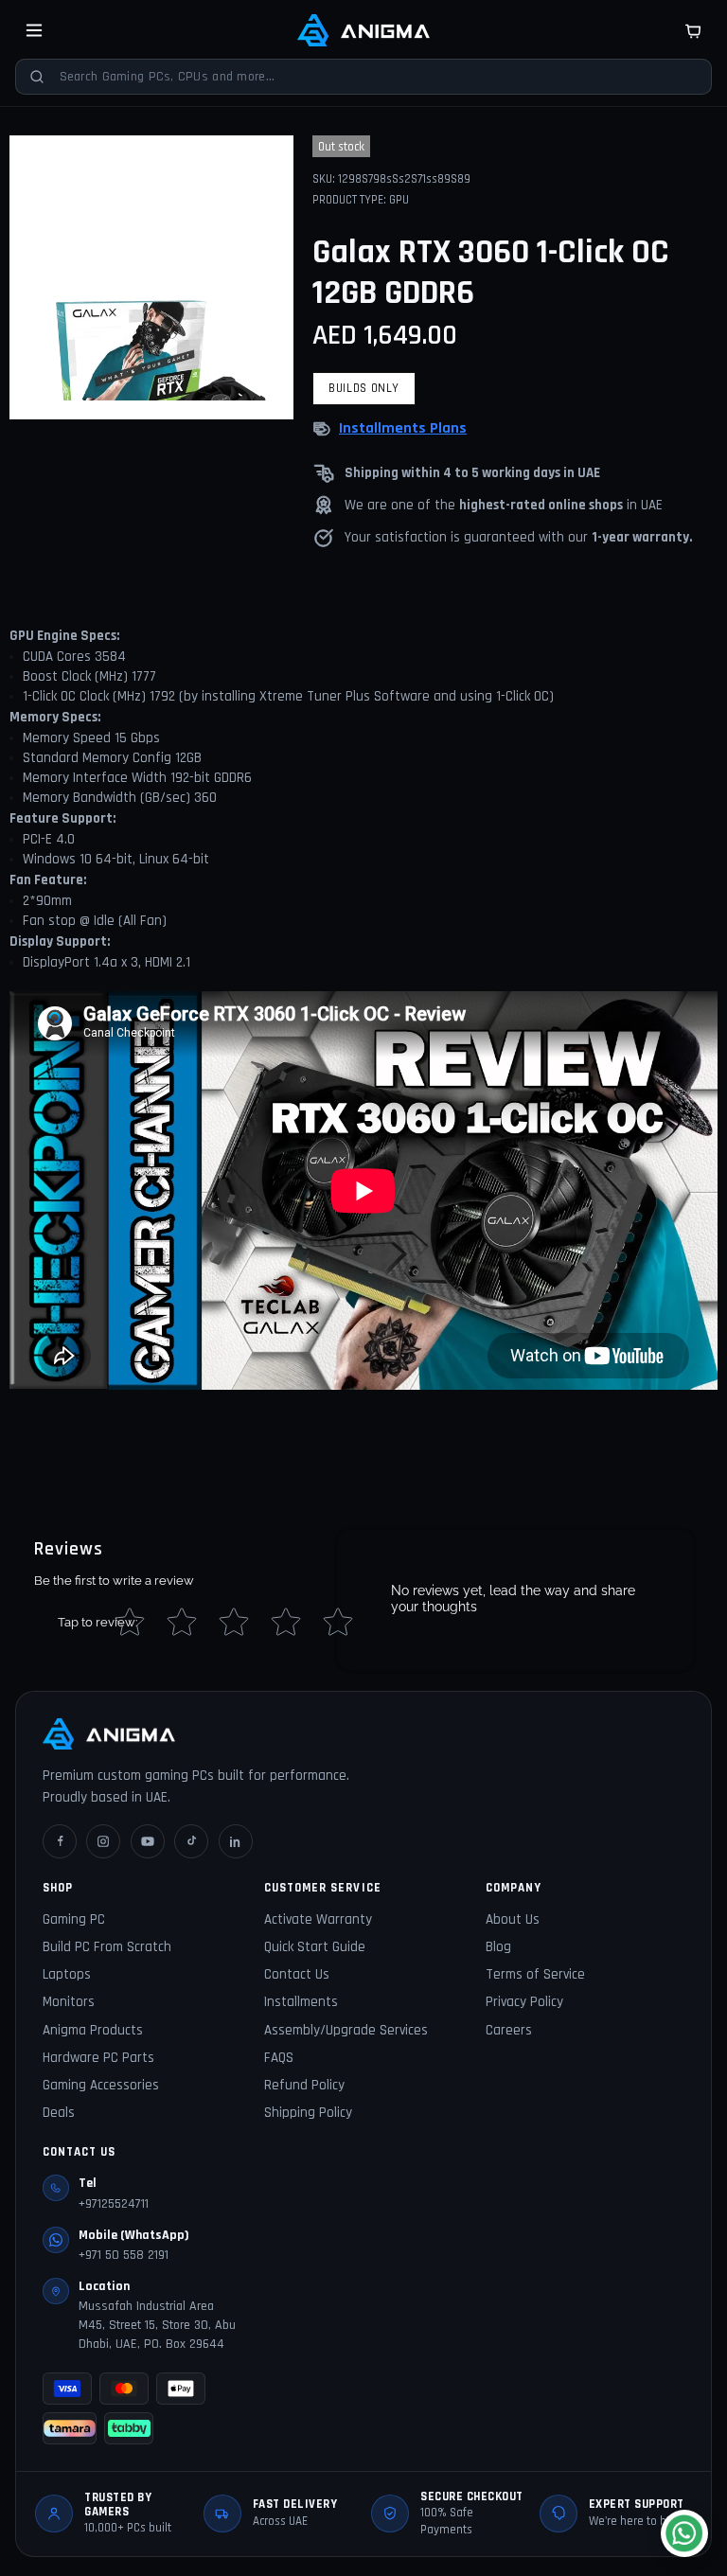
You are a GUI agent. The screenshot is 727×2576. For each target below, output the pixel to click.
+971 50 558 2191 (124, 2255)
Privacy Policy (524, 2002)
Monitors (69, 2002)
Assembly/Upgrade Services (346, 2030)
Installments (301, 2002)
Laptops (67, 1974)
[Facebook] (60, 1841)
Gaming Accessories (101, 2085)
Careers (509, 2030)
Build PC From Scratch (107, 1947)
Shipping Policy (308, 2113)
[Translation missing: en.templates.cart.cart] (693, 30)
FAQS (279, 2058)
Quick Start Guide (315, 1947)
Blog (498, 1947)
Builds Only (364, 388)
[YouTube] (148, 1841)
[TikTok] (191, 1841)
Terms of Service (535, 1974)
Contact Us (297, 1974)
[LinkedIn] (236, 1841)
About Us (513, 1919)
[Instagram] (103, 1841)
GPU (399, 200)
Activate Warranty (318, 1919)
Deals (59, 2113)
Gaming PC (74, 1919)
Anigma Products (93, 2030)
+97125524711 (114, 2204)
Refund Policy (304, 2085)
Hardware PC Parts (98, 2058)
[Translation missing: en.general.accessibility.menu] (34, 30)
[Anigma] (363, 30)
